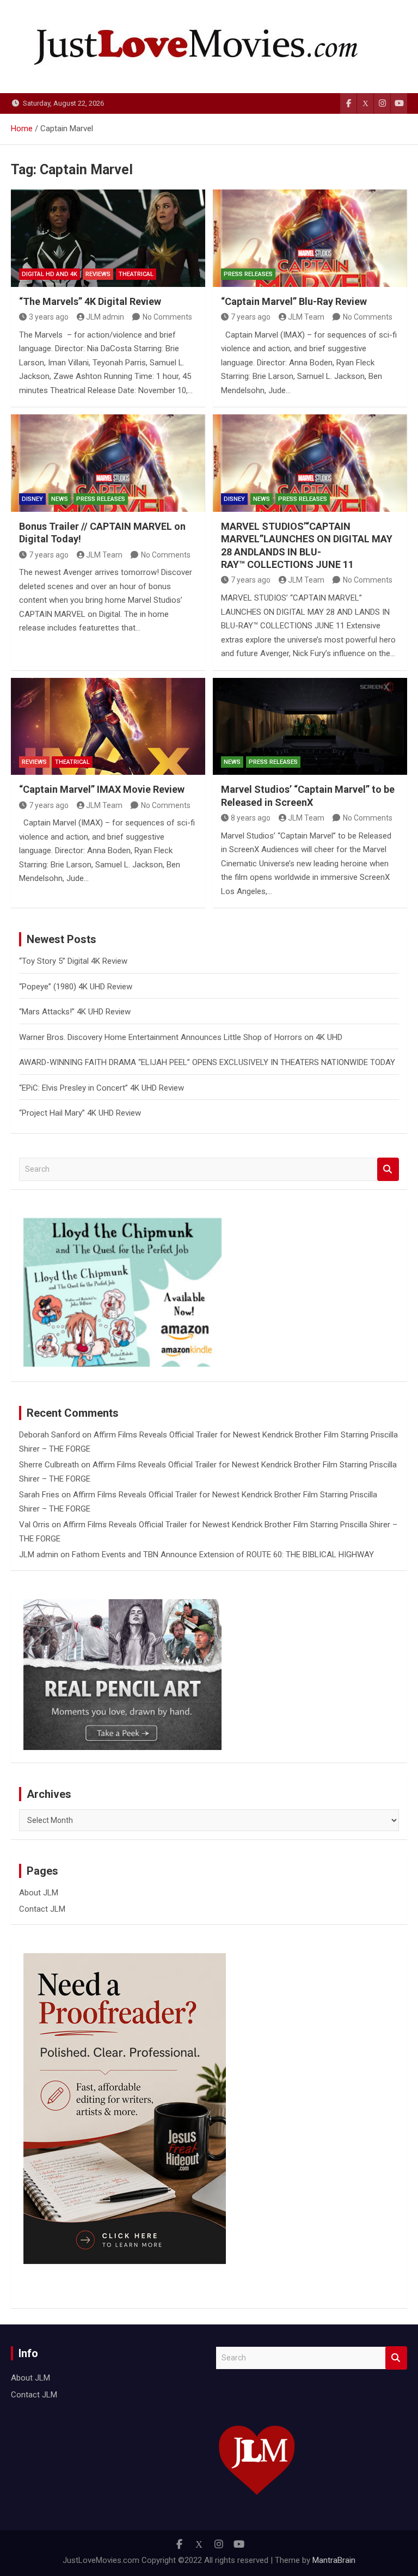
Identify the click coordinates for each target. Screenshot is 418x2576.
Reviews (98, 274)
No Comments (167, 317)
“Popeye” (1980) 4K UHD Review (76, 987)
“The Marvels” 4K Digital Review (90, 301)
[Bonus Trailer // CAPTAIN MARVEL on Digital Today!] (108, 463)
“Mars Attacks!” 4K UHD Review (75, 1012)
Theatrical (136, 274)
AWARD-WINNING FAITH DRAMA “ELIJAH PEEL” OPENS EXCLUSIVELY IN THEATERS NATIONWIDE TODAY (207, 1062)
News (60, 499)
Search (388, 1169)
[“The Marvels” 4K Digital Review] (108, 238)
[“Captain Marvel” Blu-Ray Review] (310, 238)
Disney (32, 499)
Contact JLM (42, 1909)
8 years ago (251, 818)
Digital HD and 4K (50, 274)
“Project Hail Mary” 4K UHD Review (80, 1113)
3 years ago (49, 317)
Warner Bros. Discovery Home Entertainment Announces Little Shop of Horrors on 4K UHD (181, 1037)
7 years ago (251, 317)
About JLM (39, 1893)
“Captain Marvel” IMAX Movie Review (102, 789)
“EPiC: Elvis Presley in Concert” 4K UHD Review (102, 1088)
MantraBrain (334, 2560)
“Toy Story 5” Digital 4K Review (73, 961)
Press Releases (248, 274)
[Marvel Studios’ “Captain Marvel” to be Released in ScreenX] (310, 727)
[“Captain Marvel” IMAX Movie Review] (108, 727)
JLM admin (105, 317)
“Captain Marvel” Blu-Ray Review (294, 301)
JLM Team (306, 317)
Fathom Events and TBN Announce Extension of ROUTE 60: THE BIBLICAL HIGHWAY (223, 1555)
